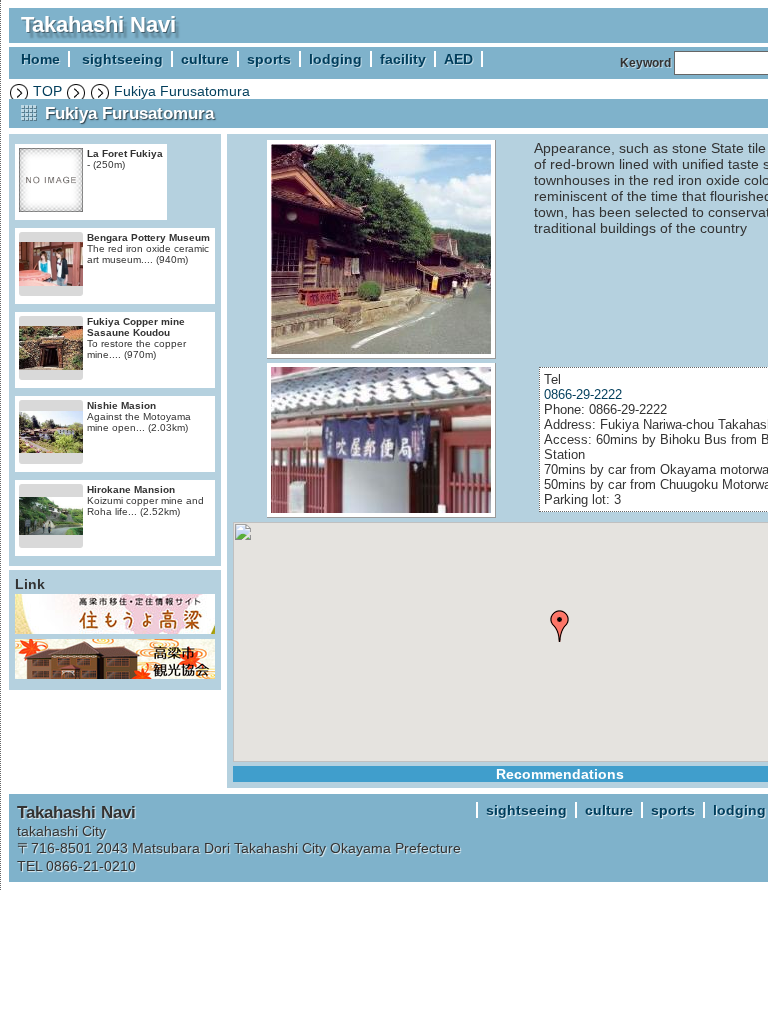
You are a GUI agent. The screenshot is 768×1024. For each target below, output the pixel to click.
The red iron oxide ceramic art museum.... (148, 248)
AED (458, 59)
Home (40, 59)
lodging (335, 59)
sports (269, 59)
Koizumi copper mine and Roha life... (145, 500)
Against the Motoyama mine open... (139, 416)
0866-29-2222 (583, 394)
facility (403, 59)
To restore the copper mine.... (136, 338)
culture (205, 59)
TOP (47, 91)
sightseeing (122, 59)
